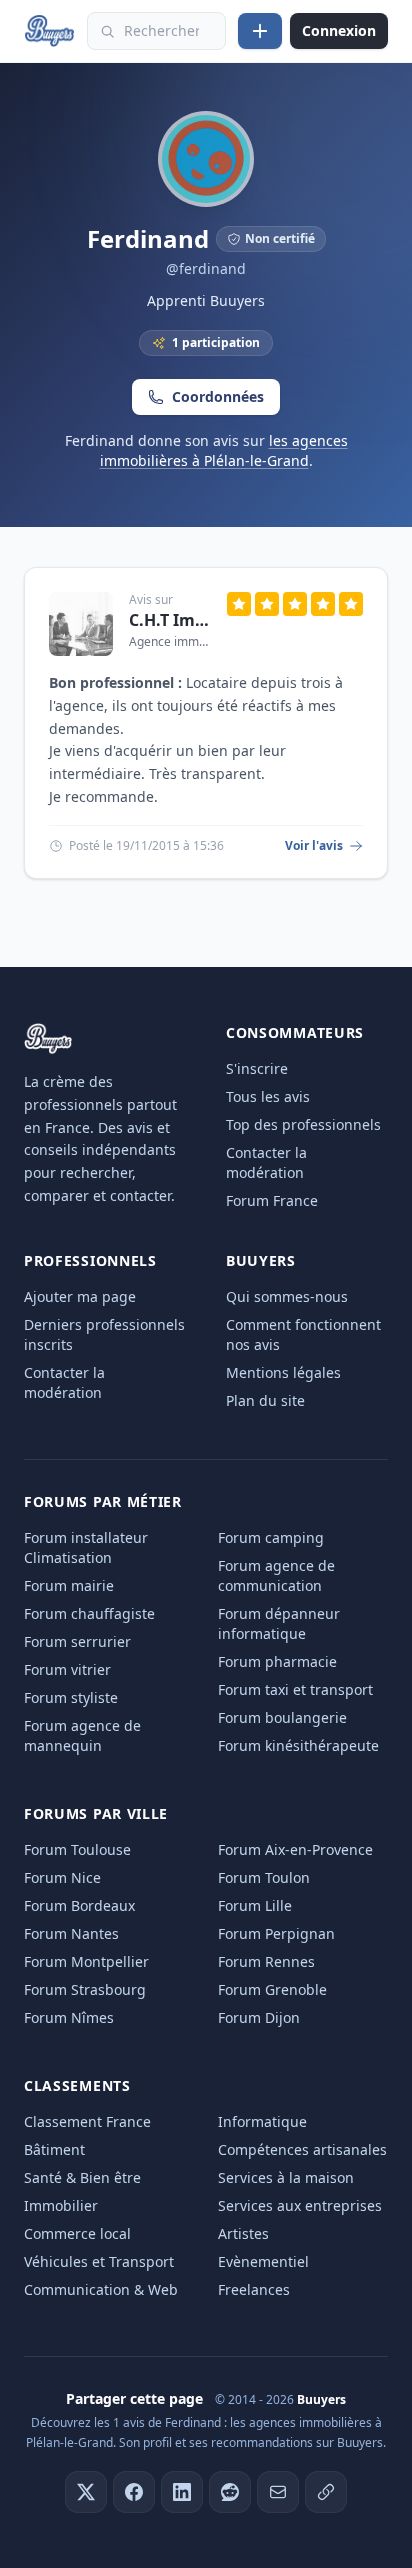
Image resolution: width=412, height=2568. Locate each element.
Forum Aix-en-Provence (295, 1849)
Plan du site (265, 1400)
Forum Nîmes (69, 2017)
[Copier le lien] (326, 2492)
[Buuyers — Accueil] (49, 31)
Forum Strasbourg (85, 1989)
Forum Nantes (71, 1933)
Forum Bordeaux (79, 1905)
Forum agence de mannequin (82, 1735)
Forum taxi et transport (295, 1689)
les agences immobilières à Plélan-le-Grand (224, 450)
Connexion (339, 30)
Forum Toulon (264, 1877)
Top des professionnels (303, 1124)
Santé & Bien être (82, 2177)
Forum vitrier (67, 1669)
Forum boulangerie (282, 1717)
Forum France (272, 1200)
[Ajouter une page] (260, 31)
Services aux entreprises (300, 2205)
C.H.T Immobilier (170, 620)
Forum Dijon (259, 2017)
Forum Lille (255, 1905)
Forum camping (271, 1537)
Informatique (262, 2121)
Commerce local (77, 2233)
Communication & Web (101, 2289)
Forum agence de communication (276, 1575)
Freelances (254, 2289)
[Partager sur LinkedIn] (182, 2492)
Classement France (87, 2121)
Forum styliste (71, 1697)
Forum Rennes (266, 1961)
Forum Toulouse (77, 1849)
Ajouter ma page (80, 1296)
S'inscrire (257, 1068)
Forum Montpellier (86, 1961)
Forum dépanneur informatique (279, 1623)
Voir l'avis (314, 846)
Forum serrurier (77, 1641)
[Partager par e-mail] (278, 2492)
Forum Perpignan (276, 1933)
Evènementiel (263, 2261)
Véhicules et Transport (99, 2261)
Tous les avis (268, 1096)
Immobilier (61, 2205)
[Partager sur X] (86, 2492)
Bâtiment (54, 2149)
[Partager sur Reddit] (230, 2492)
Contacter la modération (266, 1162)
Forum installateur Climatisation (86, 1547)
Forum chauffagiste (89, 1613)
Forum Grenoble (272, 1989)
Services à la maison (286, 2177)
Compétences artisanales (302, 2149)
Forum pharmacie (277, 1661)
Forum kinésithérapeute (298, 1745)
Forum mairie (69, 1585)
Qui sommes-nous (287, 1296)
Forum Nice (62, 1877)
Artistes (243, 2233)
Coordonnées (218, 396)
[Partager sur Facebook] (134, 2492)
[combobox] (156, 31)
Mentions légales (283, 1372)
